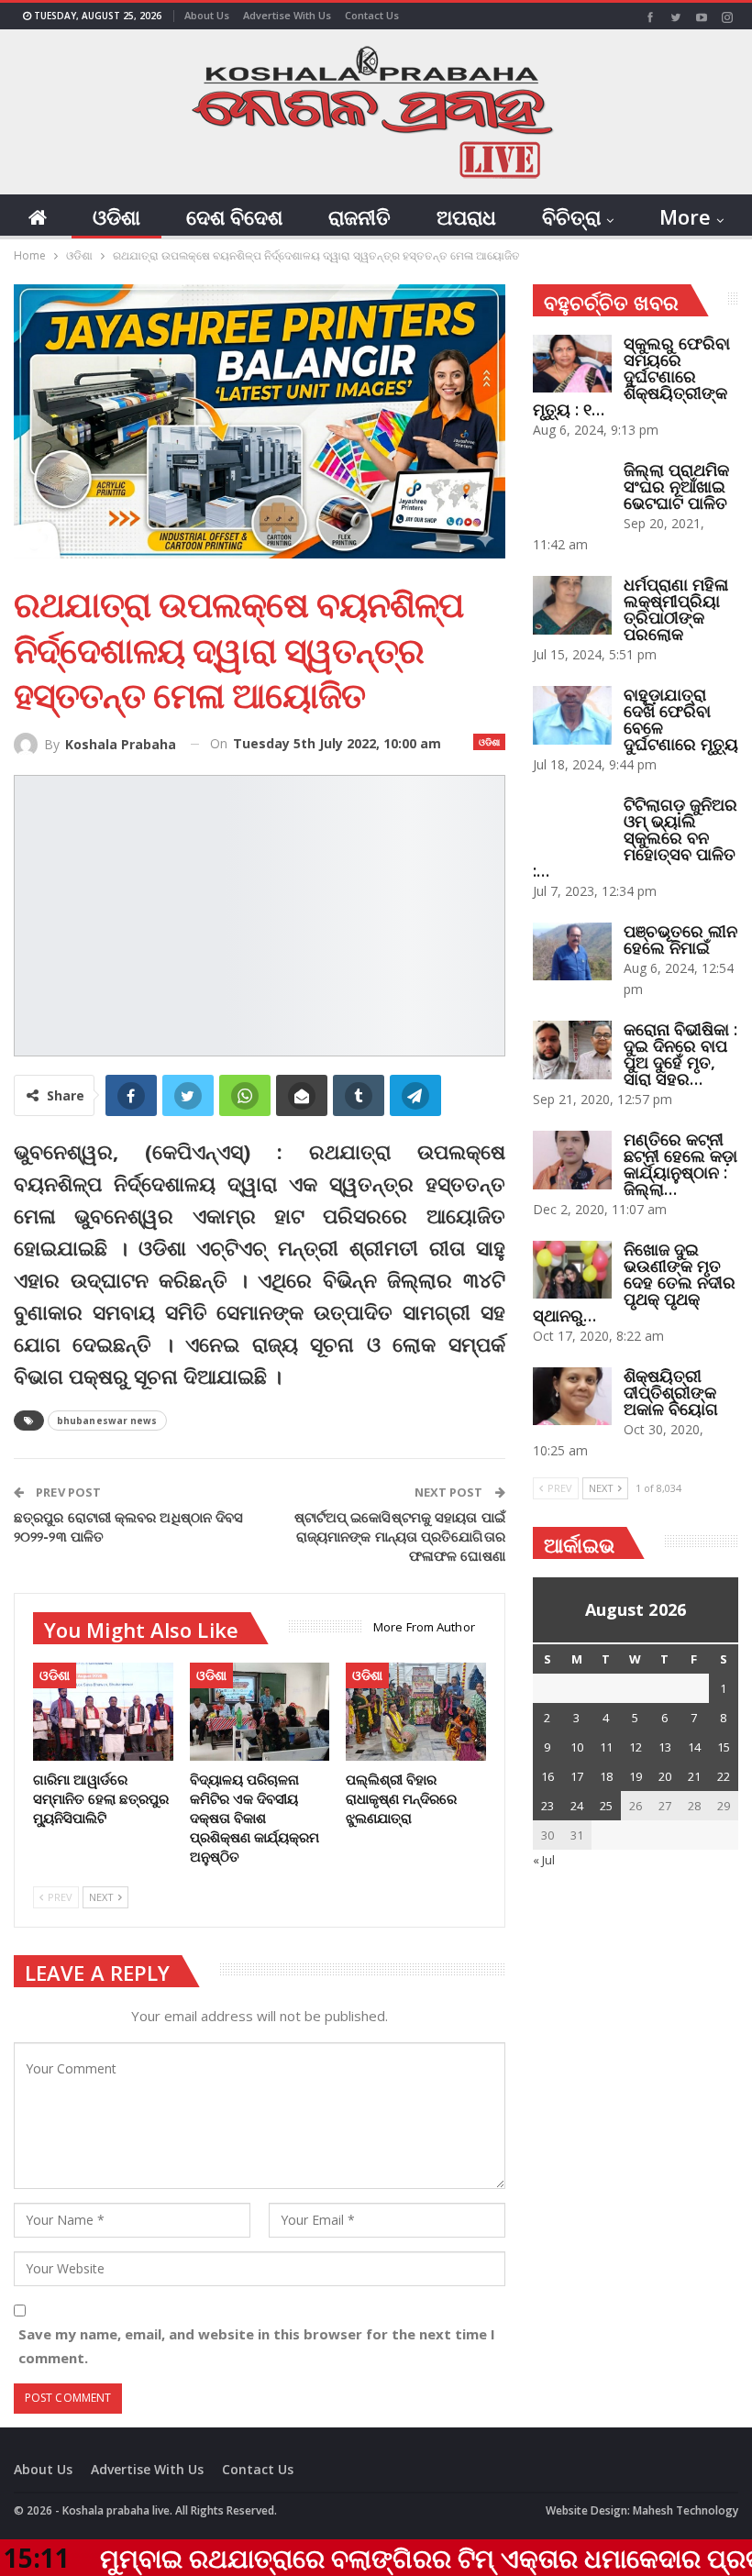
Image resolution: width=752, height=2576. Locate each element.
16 (547, 1776)
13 (665, 1747)
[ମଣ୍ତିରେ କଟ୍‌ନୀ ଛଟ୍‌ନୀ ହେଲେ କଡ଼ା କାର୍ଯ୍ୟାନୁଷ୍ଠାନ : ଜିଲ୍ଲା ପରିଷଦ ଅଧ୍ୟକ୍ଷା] (572, 1160)
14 (694, 1747)
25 (606, 1806)
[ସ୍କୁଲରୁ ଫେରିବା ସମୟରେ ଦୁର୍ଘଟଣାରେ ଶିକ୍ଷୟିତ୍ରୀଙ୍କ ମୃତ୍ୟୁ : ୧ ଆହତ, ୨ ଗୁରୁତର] (572, 364)
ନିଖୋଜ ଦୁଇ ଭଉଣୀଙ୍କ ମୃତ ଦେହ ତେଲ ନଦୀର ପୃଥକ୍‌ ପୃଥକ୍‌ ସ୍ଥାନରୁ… (634, 1282)
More (685, 216)
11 (606, 1747)
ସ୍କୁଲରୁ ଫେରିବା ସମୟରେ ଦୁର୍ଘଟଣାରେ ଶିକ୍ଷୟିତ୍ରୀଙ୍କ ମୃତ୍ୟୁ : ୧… (631, 376)
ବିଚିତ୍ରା (571, 216)
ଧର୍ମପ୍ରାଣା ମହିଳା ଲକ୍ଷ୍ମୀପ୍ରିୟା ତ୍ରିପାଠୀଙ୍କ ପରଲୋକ (676, 609)
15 (724, 1747)
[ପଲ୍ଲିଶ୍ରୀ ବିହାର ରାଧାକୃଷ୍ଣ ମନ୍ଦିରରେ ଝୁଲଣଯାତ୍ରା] (416, 1712)
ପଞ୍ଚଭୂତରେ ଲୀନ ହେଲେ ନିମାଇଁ (680, 939)
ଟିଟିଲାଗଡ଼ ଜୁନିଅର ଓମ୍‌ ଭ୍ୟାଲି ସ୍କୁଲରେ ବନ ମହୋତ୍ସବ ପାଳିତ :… (635, 837)
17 (577, 1776)
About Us (207, 15)
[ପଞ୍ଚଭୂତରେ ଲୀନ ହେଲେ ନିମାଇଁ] (572, 952)
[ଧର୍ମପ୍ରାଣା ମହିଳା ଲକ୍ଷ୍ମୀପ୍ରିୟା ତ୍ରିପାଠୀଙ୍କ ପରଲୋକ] (572, 605)
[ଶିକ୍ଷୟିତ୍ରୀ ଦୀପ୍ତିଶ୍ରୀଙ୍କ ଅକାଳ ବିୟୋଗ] (572, 1397)
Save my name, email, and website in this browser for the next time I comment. (257, 2346)
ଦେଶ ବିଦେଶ (234, 216)
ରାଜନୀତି (359, 216)
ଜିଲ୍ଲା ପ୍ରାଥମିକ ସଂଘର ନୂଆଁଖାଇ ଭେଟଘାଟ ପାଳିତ (676, 486)
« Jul (544, 1860)
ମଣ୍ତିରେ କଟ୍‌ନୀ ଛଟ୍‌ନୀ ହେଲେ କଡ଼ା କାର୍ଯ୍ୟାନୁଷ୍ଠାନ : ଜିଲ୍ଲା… (680, 1164)
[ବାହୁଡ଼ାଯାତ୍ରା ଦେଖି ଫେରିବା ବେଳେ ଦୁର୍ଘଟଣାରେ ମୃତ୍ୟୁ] (572, 715)
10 (577, 1747)
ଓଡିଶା (116, 216)
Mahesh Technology (686, 2510)
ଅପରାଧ (466, 216)
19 (636, 1776)
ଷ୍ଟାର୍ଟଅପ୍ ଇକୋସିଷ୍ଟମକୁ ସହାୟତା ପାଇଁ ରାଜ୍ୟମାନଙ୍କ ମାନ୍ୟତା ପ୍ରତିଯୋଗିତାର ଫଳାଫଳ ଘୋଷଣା (400, 1536)
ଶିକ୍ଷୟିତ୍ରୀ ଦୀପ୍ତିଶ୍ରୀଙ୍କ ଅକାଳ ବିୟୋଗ (671, 1392)
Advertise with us (287, 15)
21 (694, 1776)
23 (547, 1806)
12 (636, 1747)
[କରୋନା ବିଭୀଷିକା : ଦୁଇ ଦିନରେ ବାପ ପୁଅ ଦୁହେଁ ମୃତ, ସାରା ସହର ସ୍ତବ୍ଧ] (572, 1050)
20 (665, 1776)
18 (606, 1776)
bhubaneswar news (107, 1421)
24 (577, 1806)
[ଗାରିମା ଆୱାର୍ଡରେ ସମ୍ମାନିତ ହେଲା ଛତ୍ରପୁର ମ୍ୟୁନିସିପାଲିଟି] (103, 1712)
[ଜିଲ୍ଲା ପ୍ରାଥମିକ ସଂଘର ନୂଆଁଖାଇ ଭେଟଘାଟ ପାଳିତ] (572, 491)
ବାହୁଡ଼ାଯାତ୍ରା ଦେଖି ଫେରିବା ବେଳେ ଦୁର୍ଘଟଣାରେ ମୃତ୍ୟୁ (681, 719)
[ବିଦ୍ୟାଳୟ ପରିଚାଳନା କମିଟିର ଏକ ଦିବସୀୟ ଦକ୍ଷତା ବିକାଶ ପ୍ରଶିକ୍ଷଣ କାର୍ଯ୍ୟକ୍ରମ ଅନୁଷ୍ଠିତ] (260, 1712)
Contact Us (372, 15)
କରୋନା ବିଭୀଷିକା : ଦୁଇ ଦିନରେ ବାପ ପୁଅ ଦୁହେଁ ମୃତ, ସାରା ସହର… (680, 1054)
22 (724, 1776)
